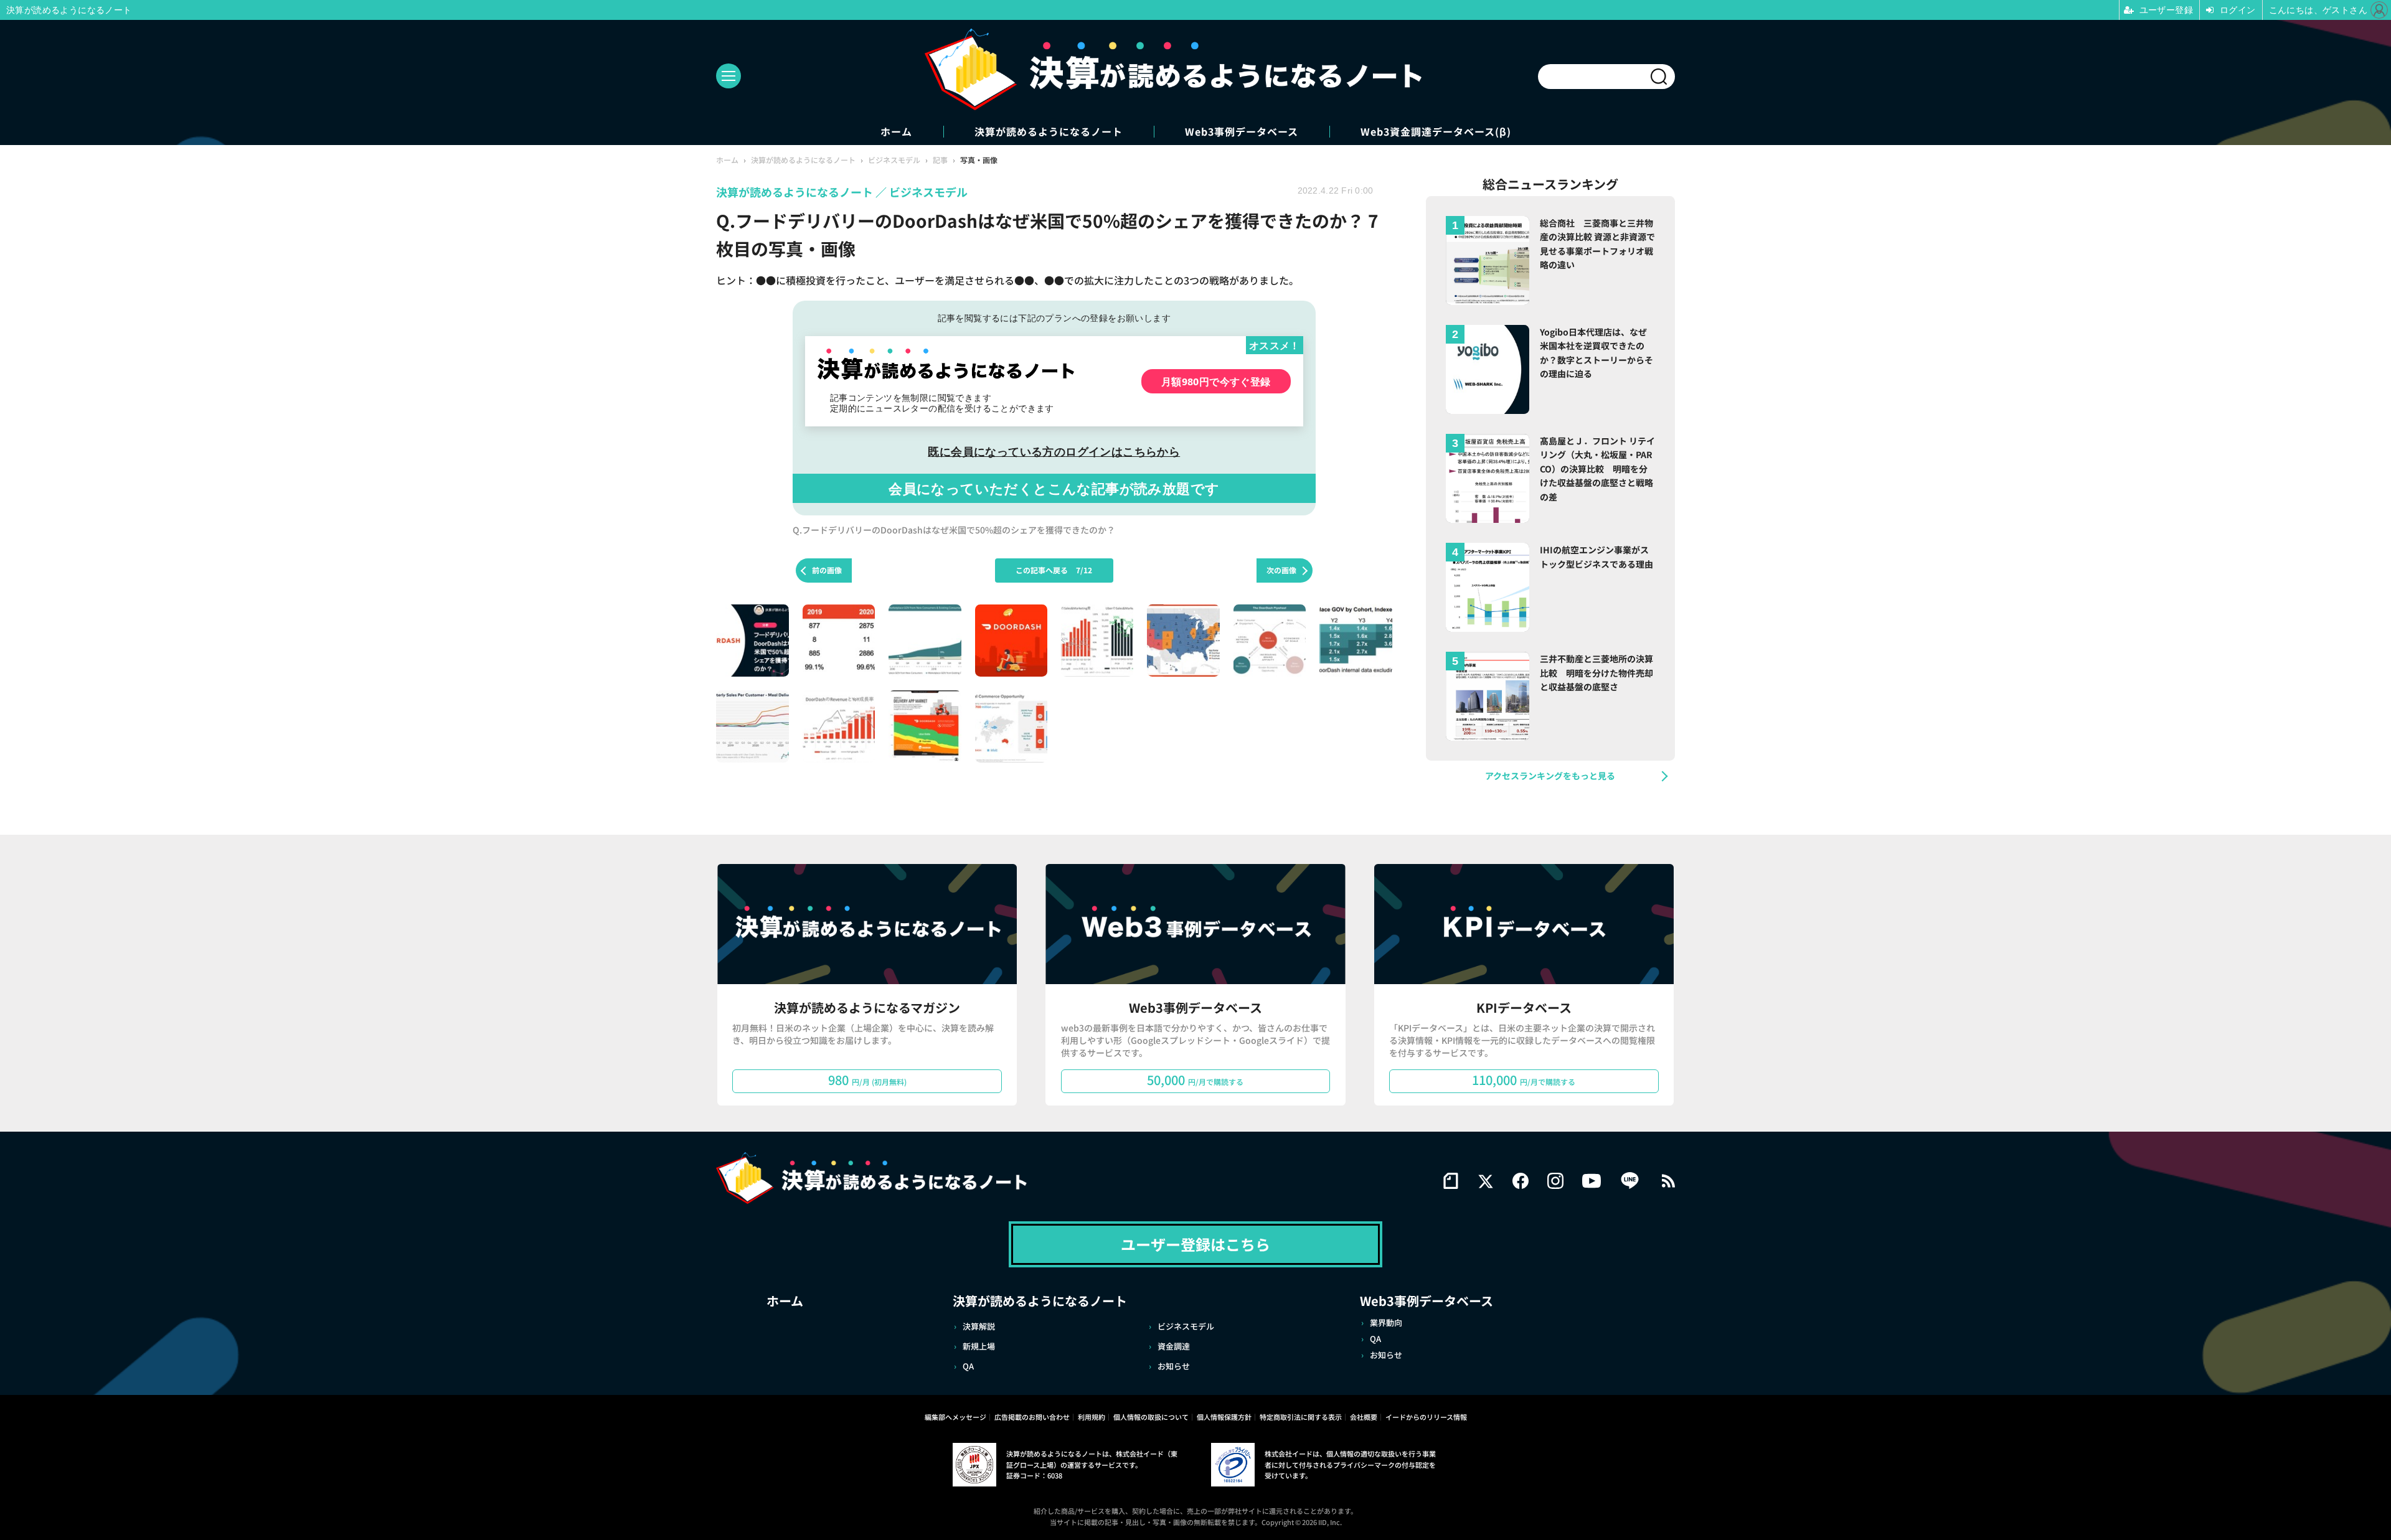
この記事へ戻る (1054, 570)
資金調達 (1174, 1346)
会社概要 (1364, 1417)
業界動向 (1386, 1322)
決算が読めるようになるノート (1049, 132)
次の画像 (1281, 570)
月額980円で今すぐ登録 (1216, 381)
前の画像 (827, 570)
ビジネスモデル (1186, 1326)
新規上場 (979, 1346)
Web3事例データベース (1242, 132)
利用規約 (1092, 1417)
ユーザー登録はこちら (1195, 1244)
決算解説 (979, 1326)
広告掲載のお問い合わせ (1032, 1417)
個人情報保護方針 (1224, 1417)
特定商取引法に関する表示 (1301, 1417)
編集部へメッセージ (955, 1417)
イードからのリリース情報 (1426, 1417)
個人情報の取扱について (1151, 1417)
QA (968, 1366)
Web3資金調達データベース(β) (1436, 132)
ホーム (896, 132)
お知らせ (1174, 1366)
